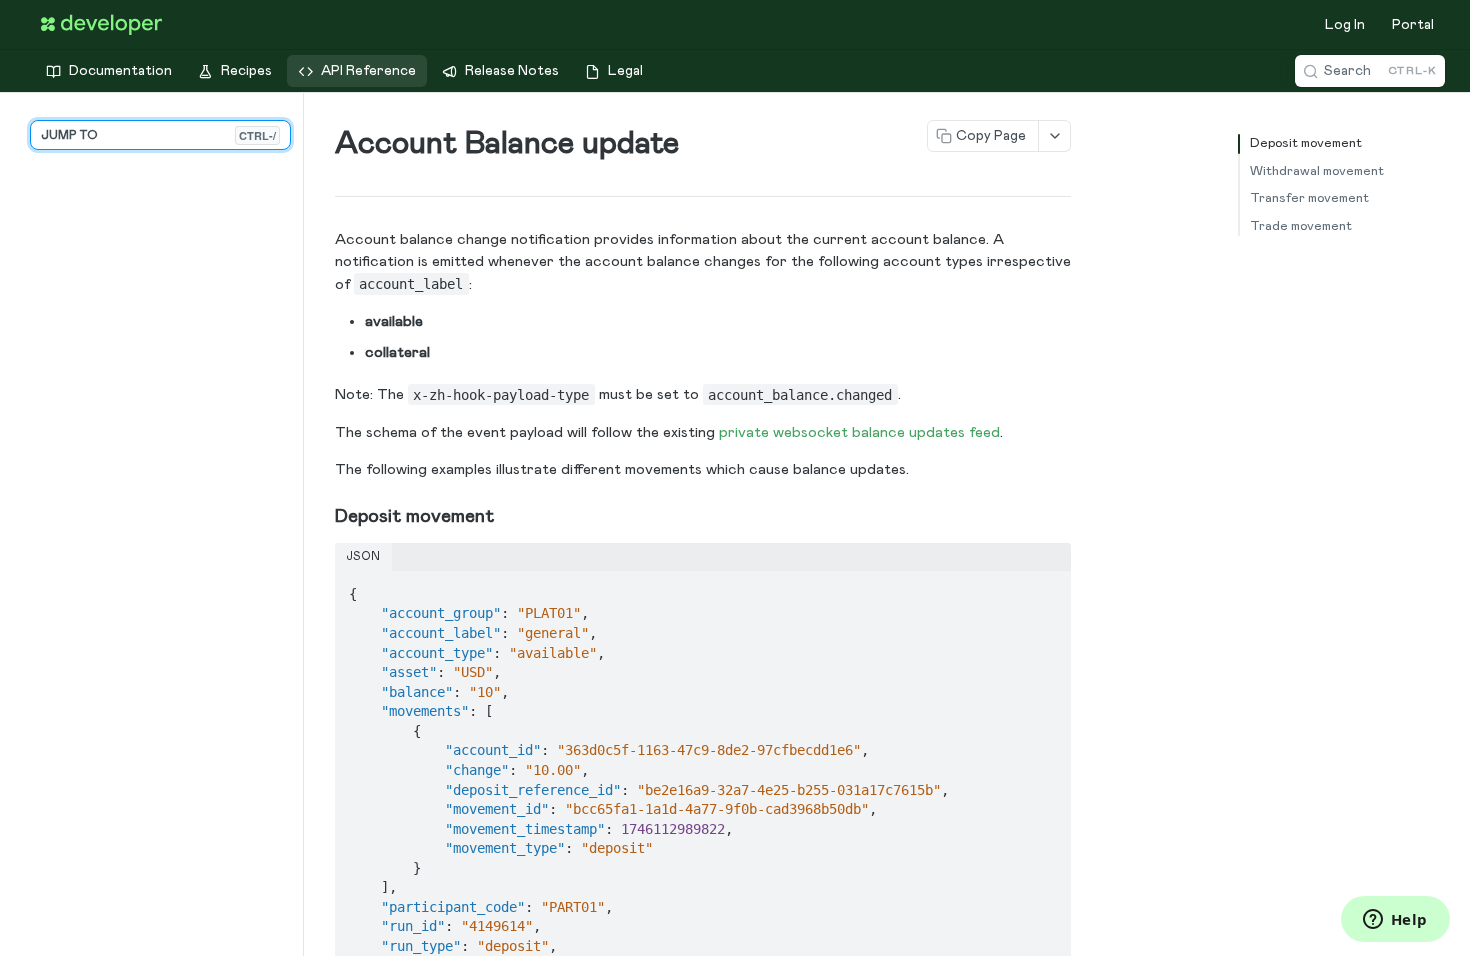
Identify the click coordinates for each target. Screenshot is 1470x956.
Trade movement (1301, 226)
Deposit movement (1306, 143)
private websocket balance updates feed (859, 432)
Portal (1413, 25)
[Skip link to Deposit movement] (321, 516)
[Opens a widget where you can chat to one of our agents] (1395, 921)
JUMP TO (158, 135)
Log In (1345, 25)
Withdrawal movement (1317, 171)
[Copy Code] (1047, 588)
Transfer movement (1309, 198)
